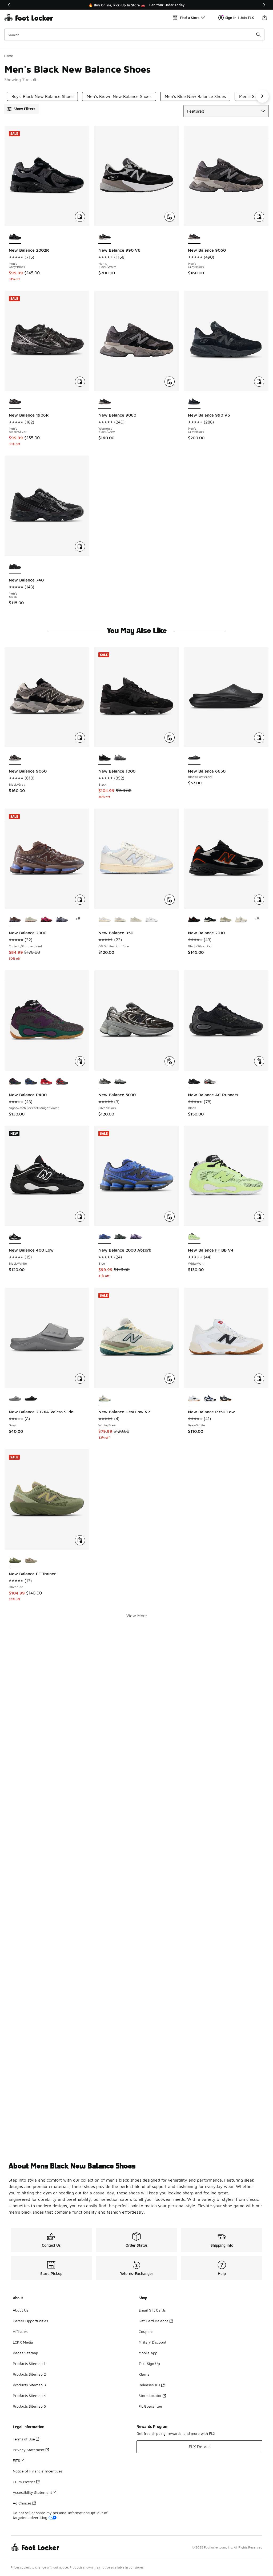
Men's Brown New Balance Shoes (119, 96)
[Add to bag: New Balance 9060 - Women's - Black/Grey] (170, 382)
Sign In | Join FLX (240, 18)
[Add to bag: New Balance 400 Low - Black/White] (80, 1217)
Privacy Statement (29, 2450)
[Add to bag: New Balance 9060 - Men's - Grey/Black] (259, 217)
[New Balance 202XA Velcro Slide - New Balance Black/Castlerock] (31, 1399)
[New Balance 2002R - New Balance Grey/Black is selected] (15, 237)
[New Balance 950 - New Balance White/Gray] (152, 920)
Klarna (144, 2374)
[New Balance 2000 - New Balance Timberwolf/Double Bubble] (31, 920)
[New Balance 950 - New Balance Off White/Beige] (120, 920)
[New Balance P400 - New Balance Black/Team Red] (62, 1082)
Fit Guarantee (150, 2406)
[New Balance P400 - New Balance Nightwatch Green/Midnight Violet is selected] (15, 1082)
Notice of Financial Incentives (38, 2471)
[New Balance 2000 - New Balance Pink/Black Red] (47, 920)
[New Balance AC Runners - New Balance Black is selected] (194, 1082)
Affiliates (20, 2331)
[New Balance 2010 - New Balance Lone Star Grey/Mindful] (226, 920)
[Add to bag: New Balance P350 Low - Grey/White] (259, 1379)
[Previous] (9, 5)
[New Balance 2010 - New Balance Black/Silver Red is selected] (194, 920)
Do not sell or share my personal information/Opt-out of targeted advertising (60, 2515)
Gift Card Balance (154, 2321)
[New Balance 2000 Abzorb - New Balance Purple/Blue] (136, 1237)
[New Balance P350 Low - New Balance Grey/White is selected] (194, 1399)
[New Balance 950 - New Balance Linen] (136, 920)
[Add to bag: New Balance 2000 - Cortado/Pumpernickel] (80, 900)
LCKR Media (23, 2342)
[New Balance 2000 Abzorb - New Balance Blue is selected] (105, 1237)
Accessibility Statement (32, 2492)
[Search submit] (258, 35)
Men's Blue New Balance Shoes (195, 96)
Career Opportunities (30, 2321)
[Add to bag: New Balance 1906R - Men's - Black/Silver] (80, 382)
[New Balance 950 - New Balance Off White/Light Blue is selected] (105, 920)
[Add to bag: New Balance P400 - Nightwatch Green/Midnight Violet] (80, 1061)
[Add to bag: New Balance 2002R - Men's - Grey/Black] (80, 217)
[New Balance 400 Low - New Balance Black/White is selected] (15, 1237)
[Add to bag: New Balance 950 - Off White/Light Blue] (170, 900)
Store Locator (150, 2395)
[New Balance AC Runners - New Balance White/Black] (210, 1082)
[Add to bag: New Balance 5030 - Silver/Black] (170, 1061)
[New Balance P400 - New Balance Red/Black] (47, 1082)
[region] (136, 5)
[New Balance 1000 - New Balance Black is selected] (105, 758)
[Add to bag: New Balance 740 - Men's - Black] (80, 547)
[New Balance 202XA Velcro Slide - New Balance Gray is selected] (15, 1399)
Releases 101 (149, 2385)
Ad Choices (22, 2503)
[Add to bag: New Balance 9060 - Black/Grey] (80, 738)
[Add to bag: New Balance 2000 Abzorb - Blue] (170, 1217)
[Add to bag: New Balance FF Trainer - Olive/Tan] (80, 1540)
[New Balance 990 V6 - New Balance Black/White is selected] (105, 237)
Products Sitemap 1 (29, 2363)
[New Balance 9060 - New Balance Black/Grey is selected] (105, 402)
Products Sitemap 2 (29, 2374)
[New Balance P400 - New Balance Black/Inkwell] (31, 1082)
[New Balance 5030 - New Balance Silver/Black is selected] (105, 1082)
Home (9, 56)
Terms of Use (24, 2439)
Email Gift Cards (152, 2310)
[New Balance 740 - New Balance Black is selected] (15, 567)
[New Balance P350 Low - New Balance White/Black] (210, 1399)
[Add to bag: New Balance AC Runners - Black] (259, 1061)
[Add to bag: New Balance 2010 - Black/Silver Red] (259, 900)
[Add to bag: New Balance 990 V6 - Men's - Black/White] (170, 217)
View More (137, 1616)
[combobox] (134, 35)
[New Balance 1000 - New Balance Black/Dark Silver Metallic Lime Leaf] (120, 758)
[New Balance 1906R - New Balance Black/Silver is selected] (15, 402)
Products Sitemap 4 (29, 2395)
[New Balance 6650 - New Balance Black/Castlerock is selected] (194, 758)
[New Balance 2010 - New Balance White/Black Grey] (210, 920)
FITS (16, 2460)
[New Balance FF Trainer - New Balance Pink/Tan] (31, 1561)
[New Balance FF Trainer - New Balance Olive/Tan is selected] (15, 1561)
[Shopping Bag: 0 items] (264, 18)
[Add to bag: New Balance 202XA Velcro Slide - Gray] (80, 1379)
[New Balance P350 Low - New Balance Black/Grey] (226, 1399)
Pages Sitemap (25, 2353)
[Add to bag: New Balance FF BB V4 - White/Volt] (259, 1217)
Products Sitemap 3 (29, 2385)
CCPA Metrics (24, 2482)
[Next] (264, 5)
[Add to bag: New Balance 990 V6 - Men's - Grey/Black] (259, 382)
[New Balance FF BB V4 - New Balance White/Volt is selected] (194, 1237)
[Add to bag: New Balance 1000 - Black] (170, 738)
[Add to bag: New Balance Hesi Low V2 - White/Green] (170, 1379)
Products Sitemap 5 (29, 2406)
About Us (21, 2310)
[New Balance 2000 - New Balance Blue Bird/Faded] (62, 920)
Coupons (146, 2331)
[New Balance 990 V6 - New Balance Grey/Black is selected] (194, 402)
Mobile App (148, 2353)
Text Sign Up (149, 2363)
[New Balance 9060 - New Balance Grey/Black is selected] (194, 237)
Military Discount (152, 2342)
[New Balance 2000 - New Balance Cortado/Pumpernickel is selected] (15, 920)
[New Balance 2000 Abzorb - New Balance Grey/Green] (120, 1237)
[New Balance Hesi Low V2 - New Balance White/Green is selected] (105, 1399)
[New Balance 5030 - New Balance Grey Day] (120, 1082)
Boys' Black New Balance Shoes (42, 96)
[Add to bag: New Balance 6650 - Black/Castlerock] (259, 738)
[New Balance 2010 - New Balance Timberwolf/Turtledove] (241, 920)
